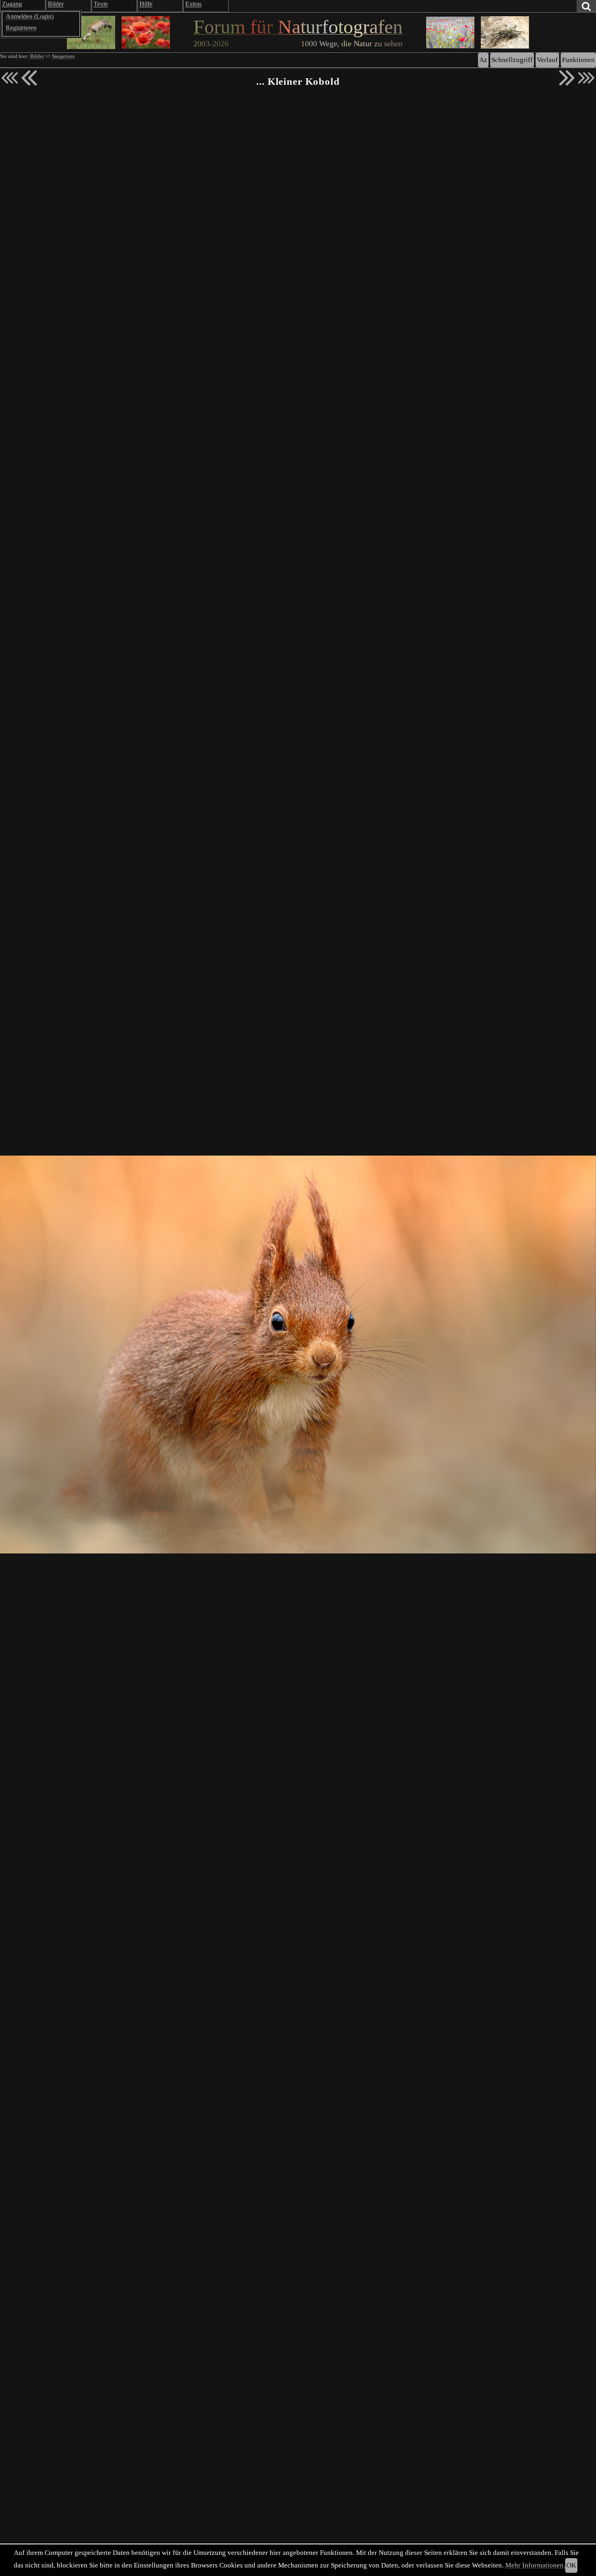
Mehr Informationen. (535, 2565)
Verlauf (547, 60)
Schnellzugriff (512, 60)
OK (571, 2565)
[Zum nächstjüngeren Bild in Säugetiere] (29, 78)
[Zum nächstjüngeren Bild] (10, 78)
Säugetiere (63, 56)
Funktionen (578, 60)
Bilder (37, 56)
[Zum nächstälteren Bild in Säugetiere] (567, 78)
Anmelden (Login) (30, 16)
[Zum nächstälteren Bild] (586, 78)
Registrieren (21, 28)
